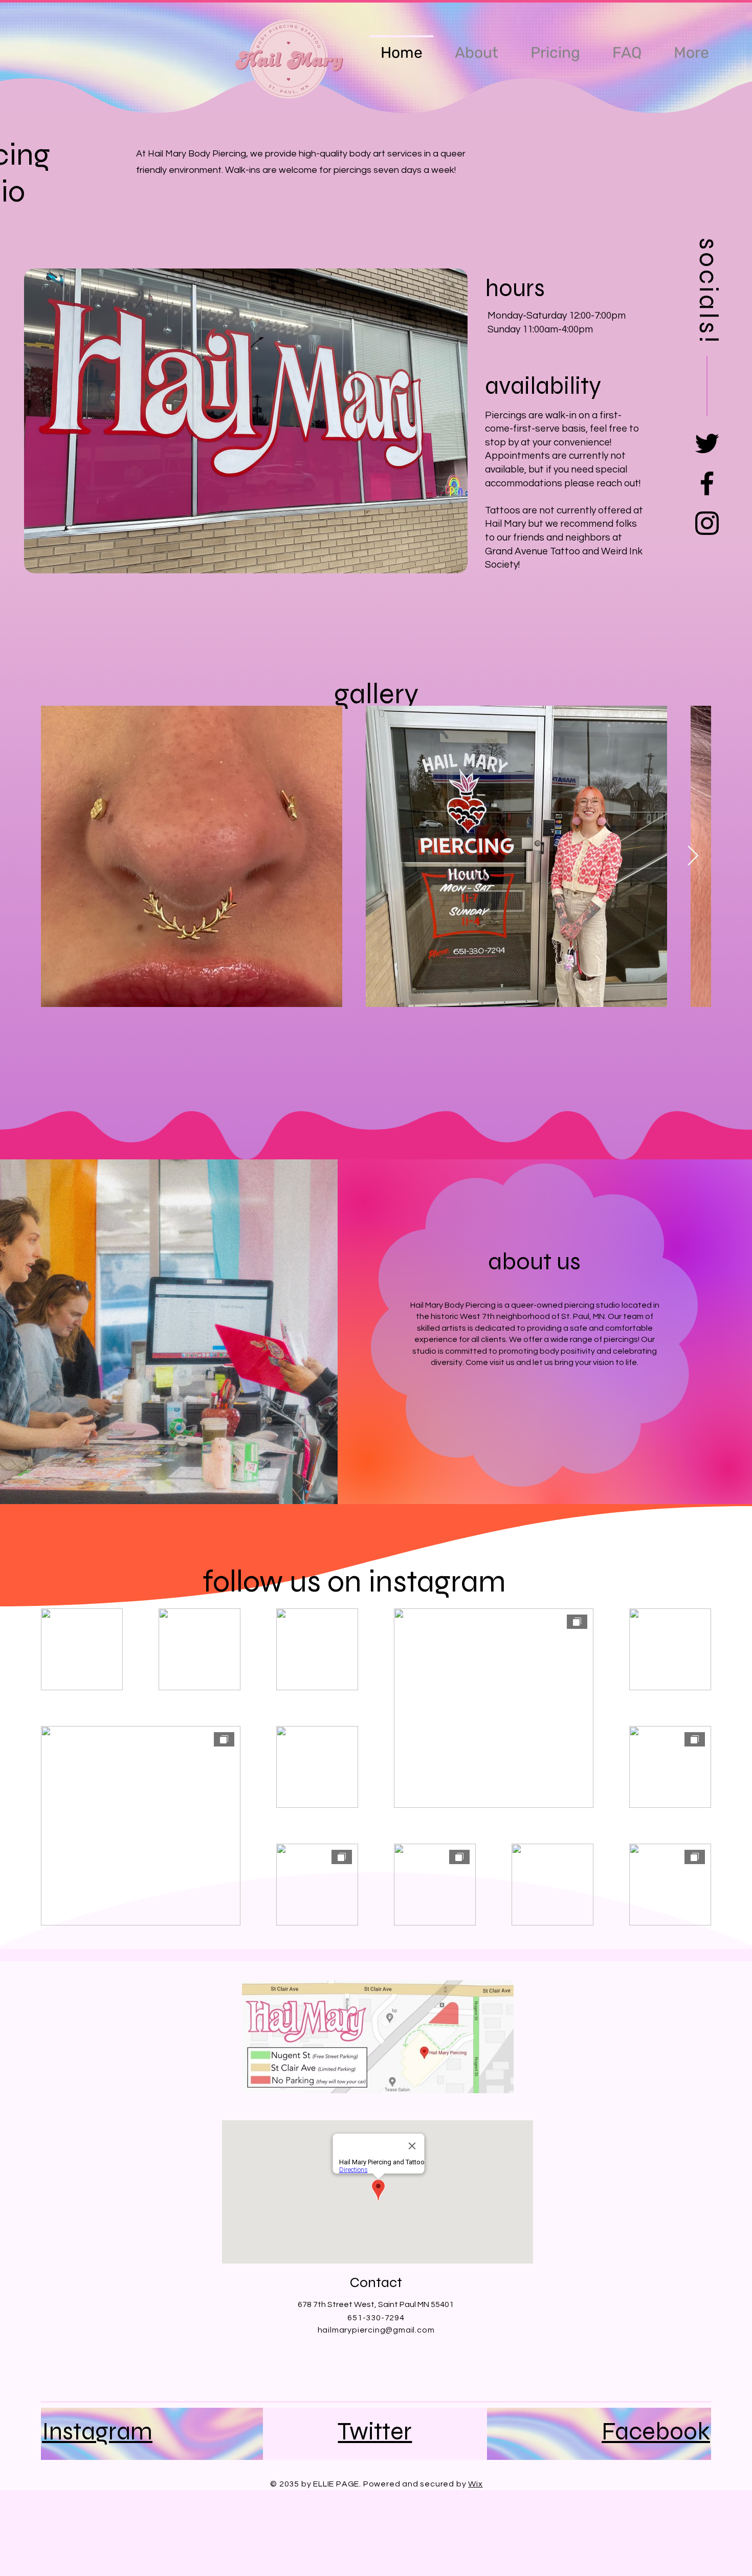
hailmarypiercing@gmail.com (376, 2330)
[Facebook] (707, 483)
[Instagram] (707, 523)
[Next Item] (693, 856)
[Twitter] (707, 443)
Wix (475, 2484)
